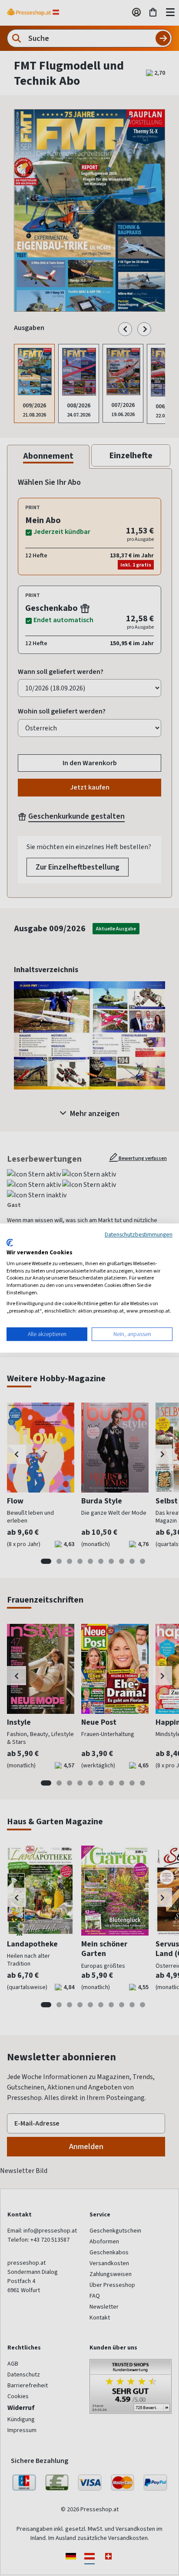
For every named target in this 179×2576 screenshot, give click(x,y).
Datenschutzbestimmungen (139, 1234)
